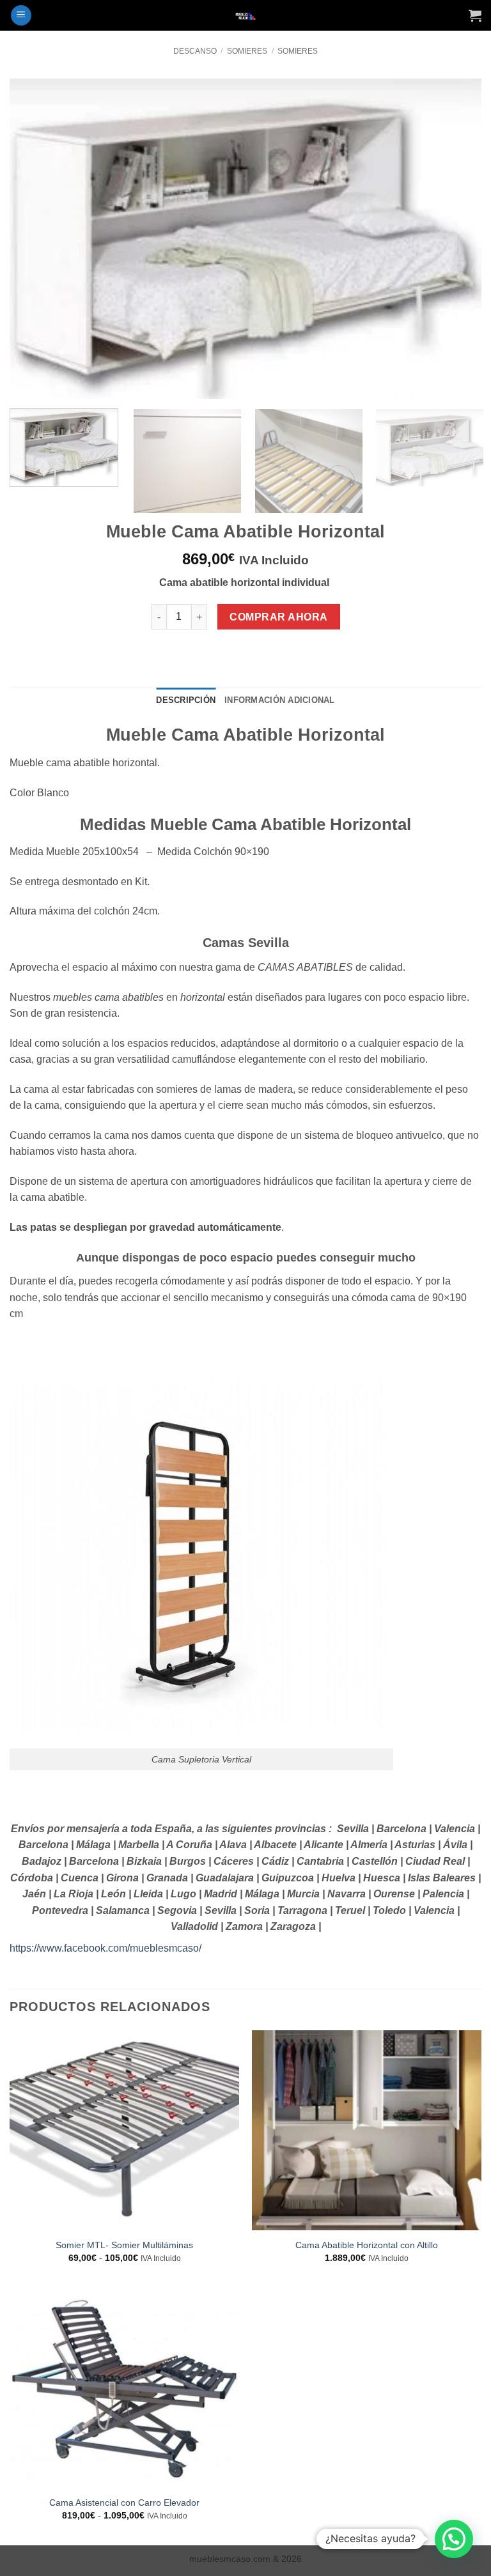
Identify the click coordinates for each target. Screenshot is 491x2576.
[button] (21, 16)
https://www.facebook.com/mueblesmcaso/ (105, 1948)
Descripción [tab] (186, 700)
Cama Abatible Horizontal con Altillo (367, 2245)
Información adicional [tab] (279, 700)
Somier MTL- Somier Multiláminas (124, 2245)
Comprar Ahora (278, 617)
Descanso (195, 51)
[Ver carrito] (475, 15)
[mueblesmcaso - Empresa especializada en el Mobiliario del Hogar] (246, 16)
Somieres (247, 51)
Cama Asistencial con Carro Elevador (124, 2503)
